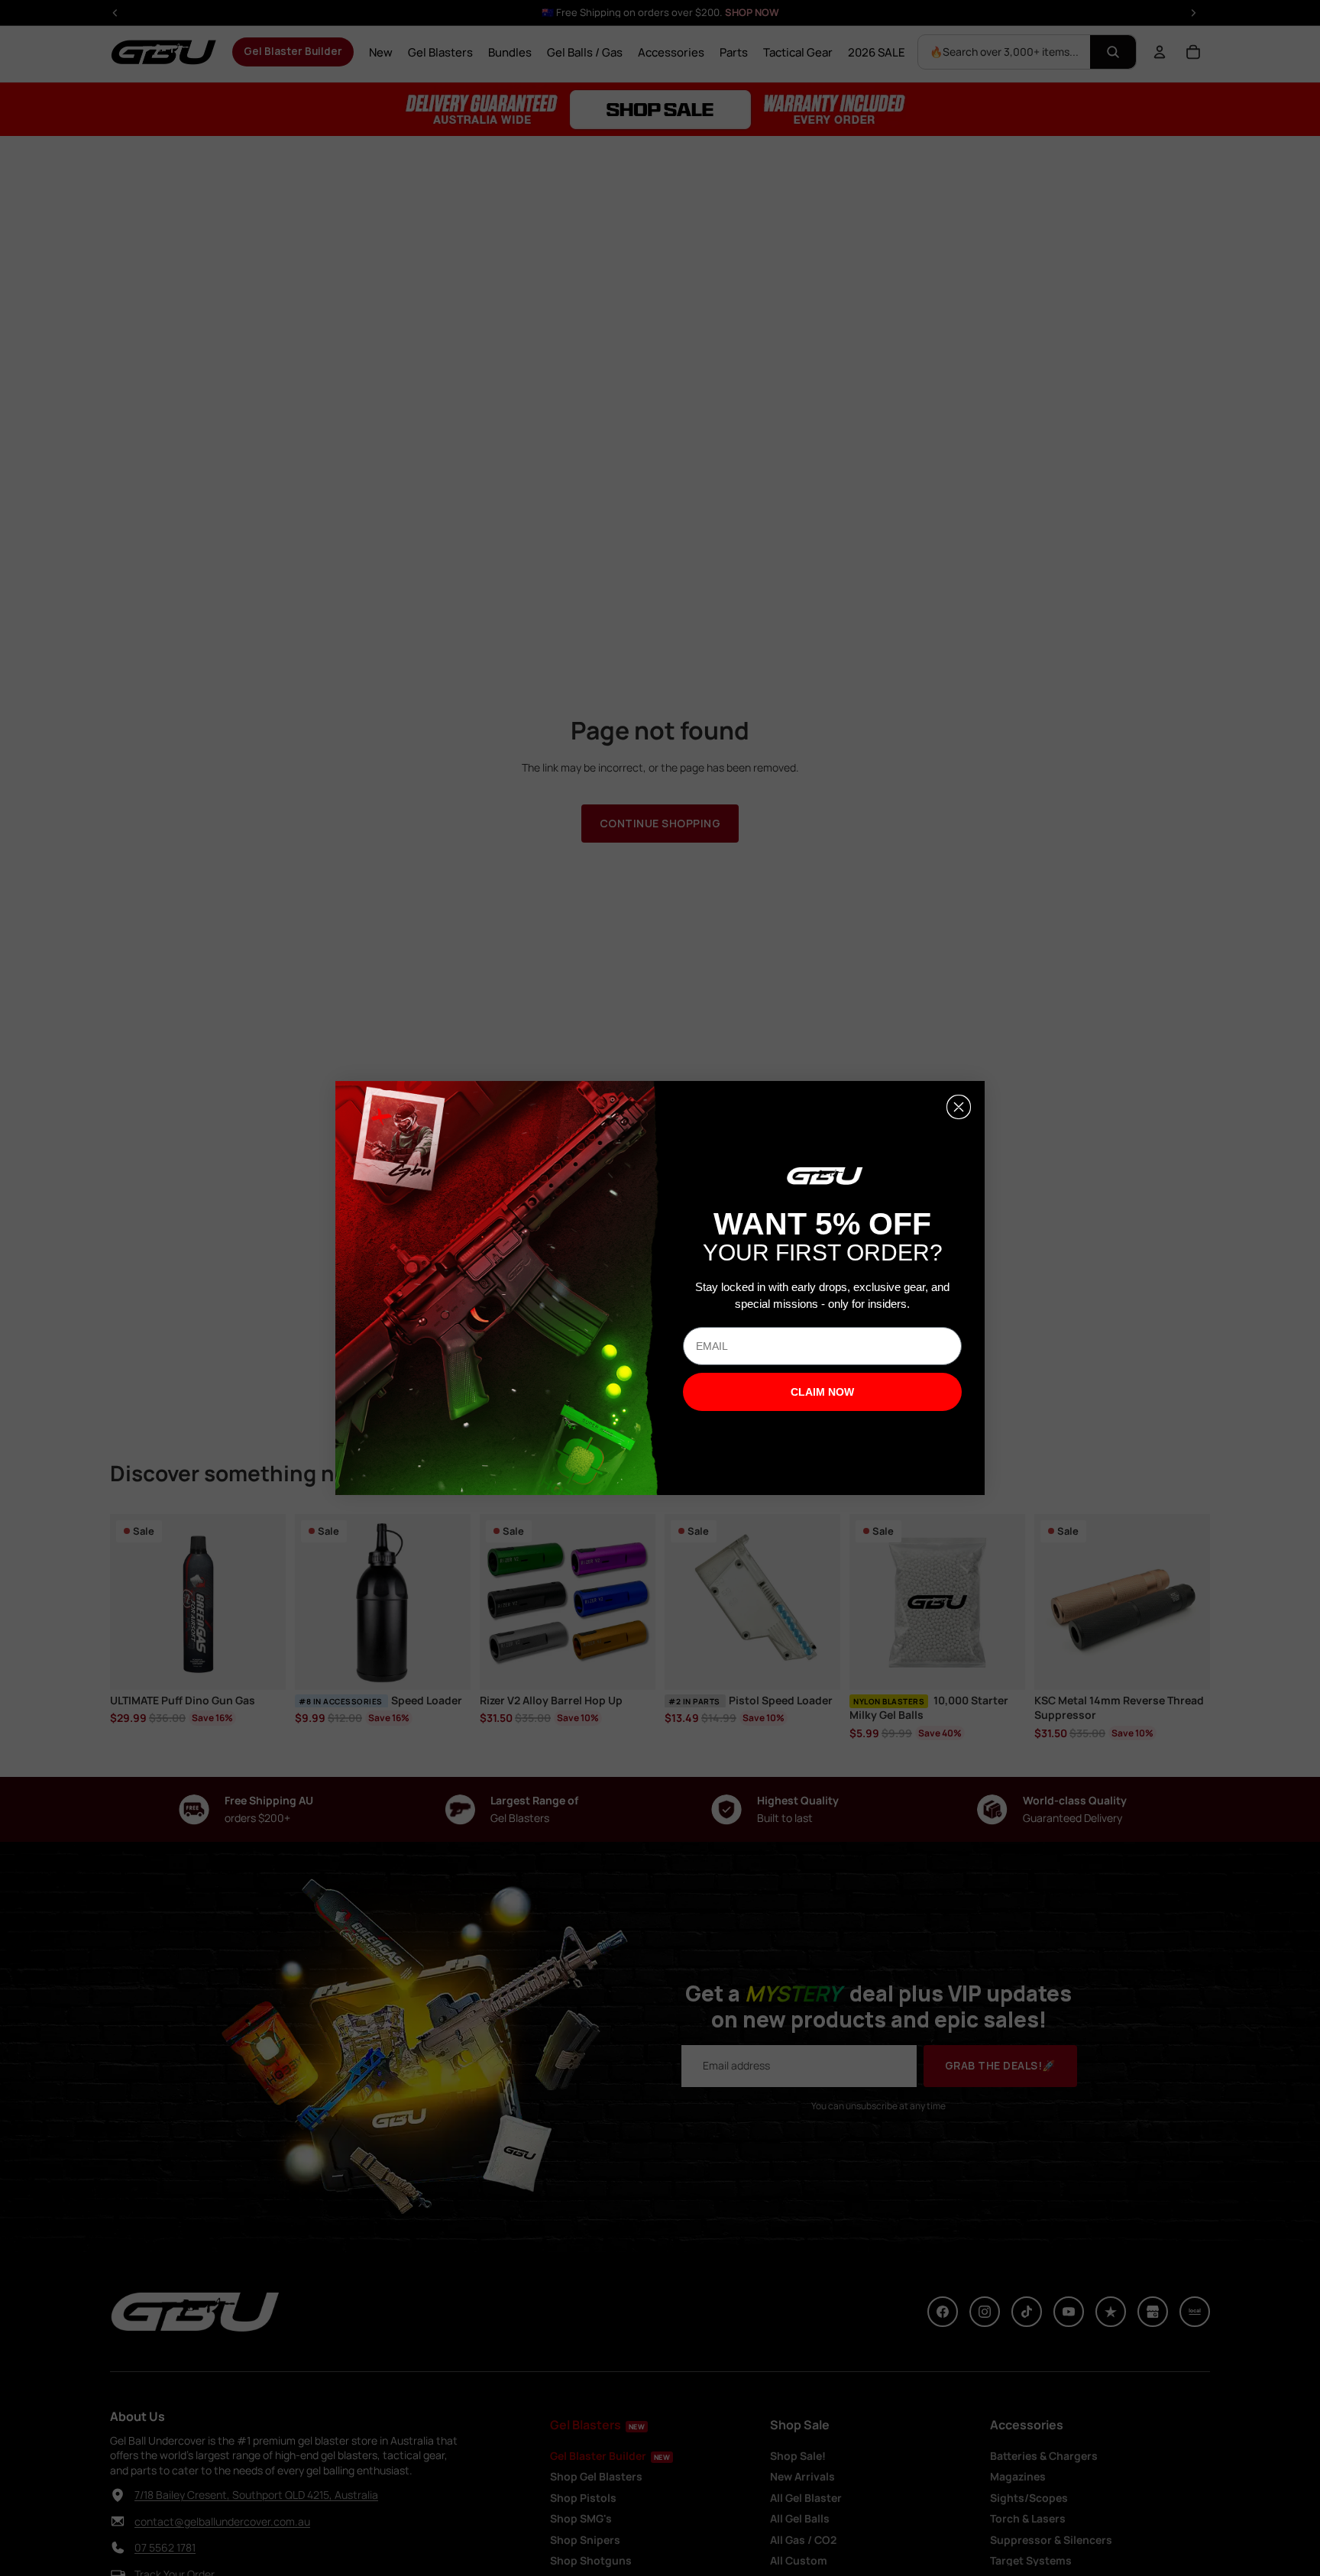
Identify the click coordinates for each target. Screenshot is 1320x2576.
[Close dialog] (959, 1107)
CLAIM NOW (822, 1392)
